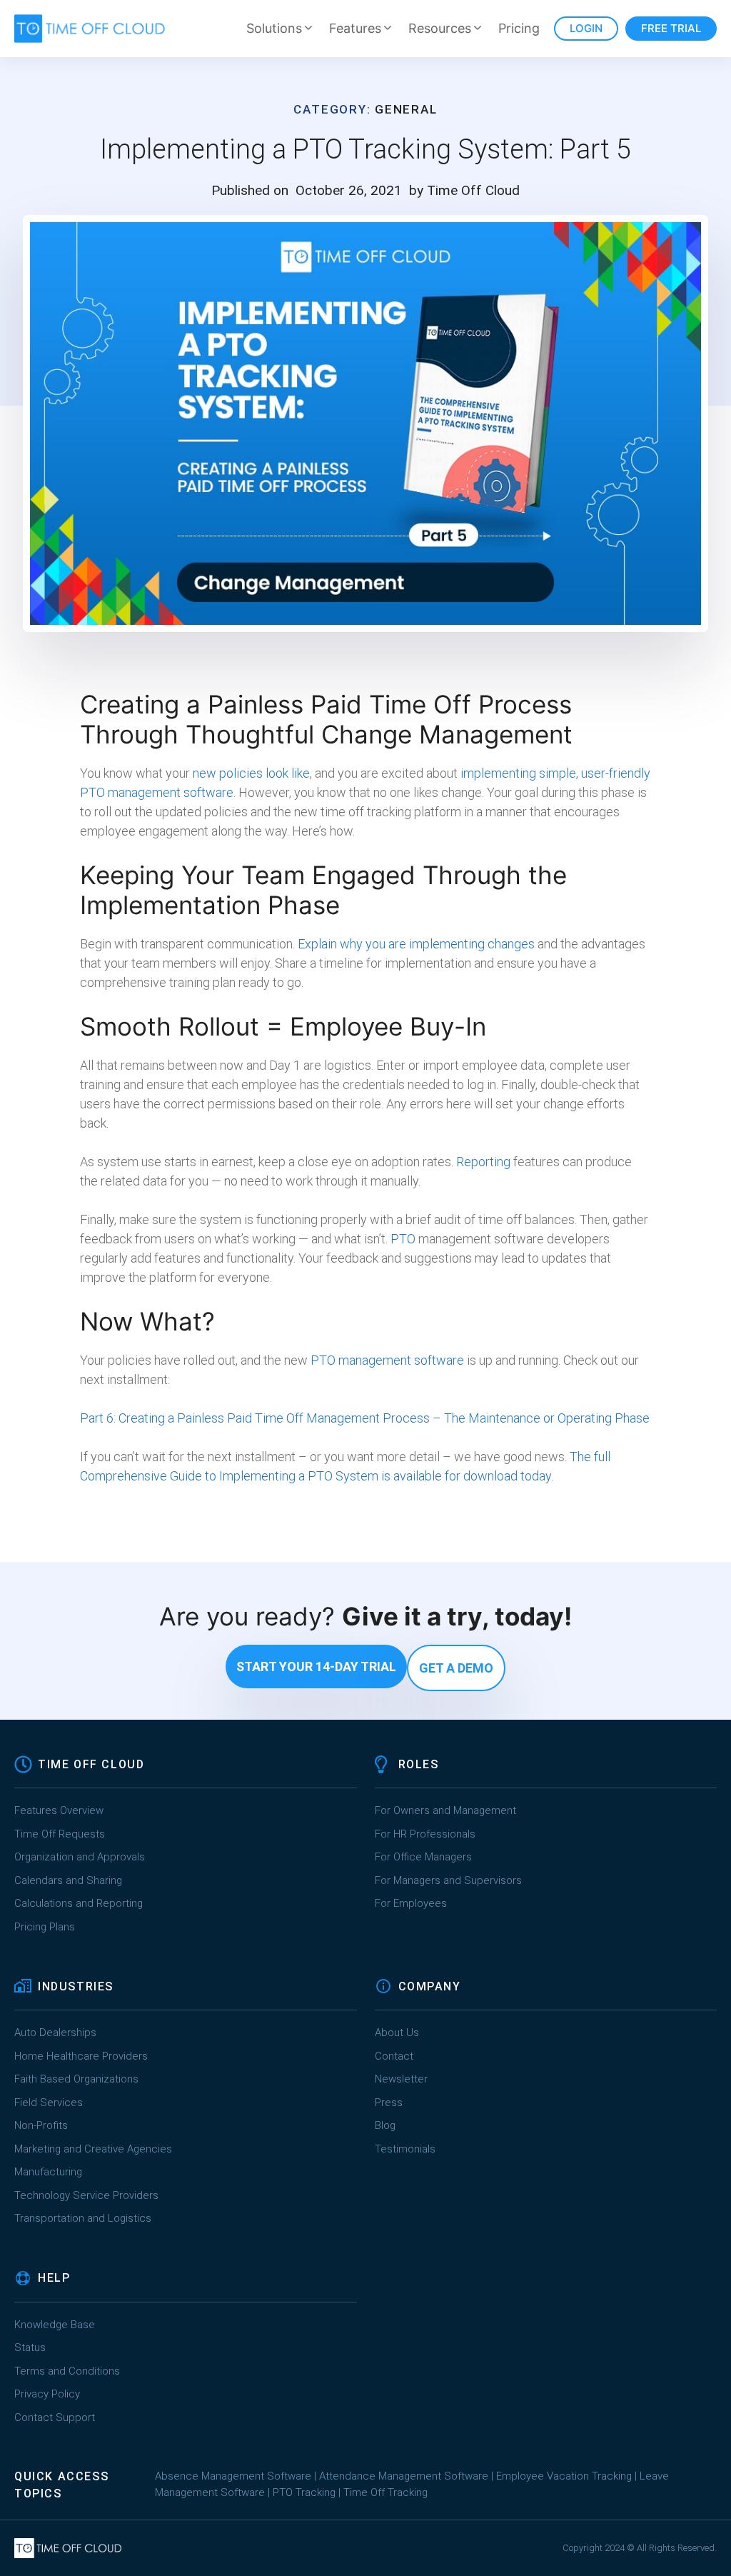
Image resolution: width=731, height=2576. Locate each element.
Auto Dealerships (55, 2033)
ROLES (419, 1764)
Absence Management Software (233, 2476)
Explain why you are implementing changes (415, 944)
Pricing (519, 28)
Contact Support (55, 2417)
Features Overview (59, 1810)
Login (586, 28)
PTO (403, 1239)
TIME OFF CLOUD (91, 1764)
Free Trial (671, 28)
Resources (440, 28)
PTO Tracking (304, 2492)
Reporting (483, 1162)
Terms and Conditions (67, 2371)
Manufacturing (48, 2172)
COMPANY (430, 1986)
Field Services (49, 2103)
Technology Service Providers (86, 2195)
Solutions (274, 28)
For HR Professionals (425, 1834)
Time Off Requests (60, 1834)
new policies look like (251, 773)
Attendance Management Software (404, 2476)
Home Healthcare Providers (81, 2056)
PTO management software (387, 1360)
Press (389, 2103)
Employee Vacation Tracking (564, 2476)
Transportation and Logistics (84, 2218)
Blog (385, 2125)
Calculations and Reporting (79, 1903)
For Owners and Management (445, 1810)
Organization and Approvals (80, 1857)
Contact (394, 2056)
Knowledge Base (55, 2325)
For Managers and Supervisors (448, 1880)
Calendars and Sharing (68, 1880)
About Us (397, 2033)
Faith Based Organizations (76, 2079)
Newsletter (401, 2079)
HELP (54, 2278)
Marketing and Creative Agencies (93, 2149)
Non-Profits (41, 2125)
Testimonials (405, 2149)
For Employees (411, 1903)
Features (355, 28)
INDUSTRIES (76, 1986)
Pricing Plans (45, 1927)
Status (30, 2347)
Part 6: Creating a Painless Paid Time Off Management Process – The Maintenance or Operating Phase (365, 1418)
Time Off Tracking (385, 2492)
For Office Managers (423, 1857)
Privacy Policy (47, 2394)
